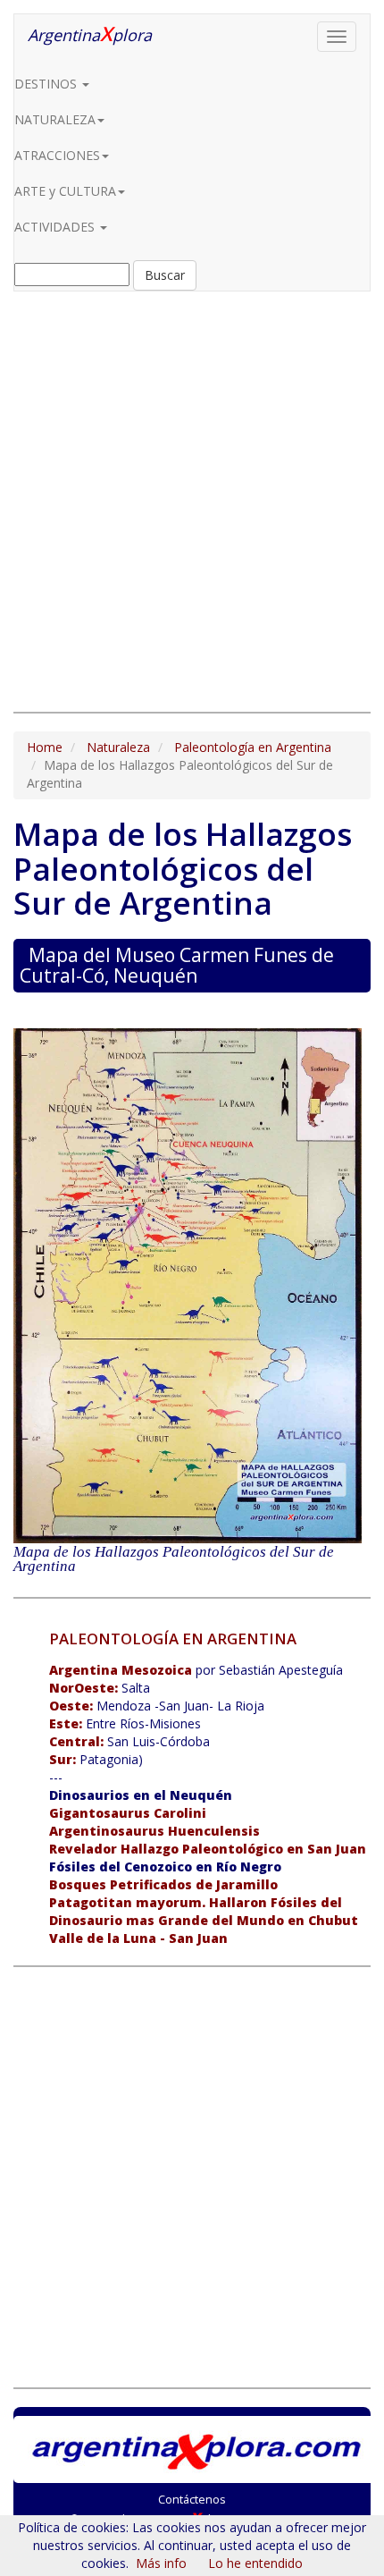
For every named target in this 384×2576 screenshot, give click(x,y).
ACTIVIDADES (56, 227)
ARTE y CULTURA (65, 191)
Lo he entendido (255, 2563)
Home (45, 747)
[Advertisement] (192, 502)
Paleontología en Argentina (253, 747)
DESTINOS (47, 84)
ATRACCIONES (57, 155)
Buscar (165, 275)
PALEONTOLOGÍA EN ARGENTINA (173, 1639)
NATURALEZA (55, 119)
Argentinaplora (90, 33)
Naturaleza (118, 747)
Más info (161, 2563)
